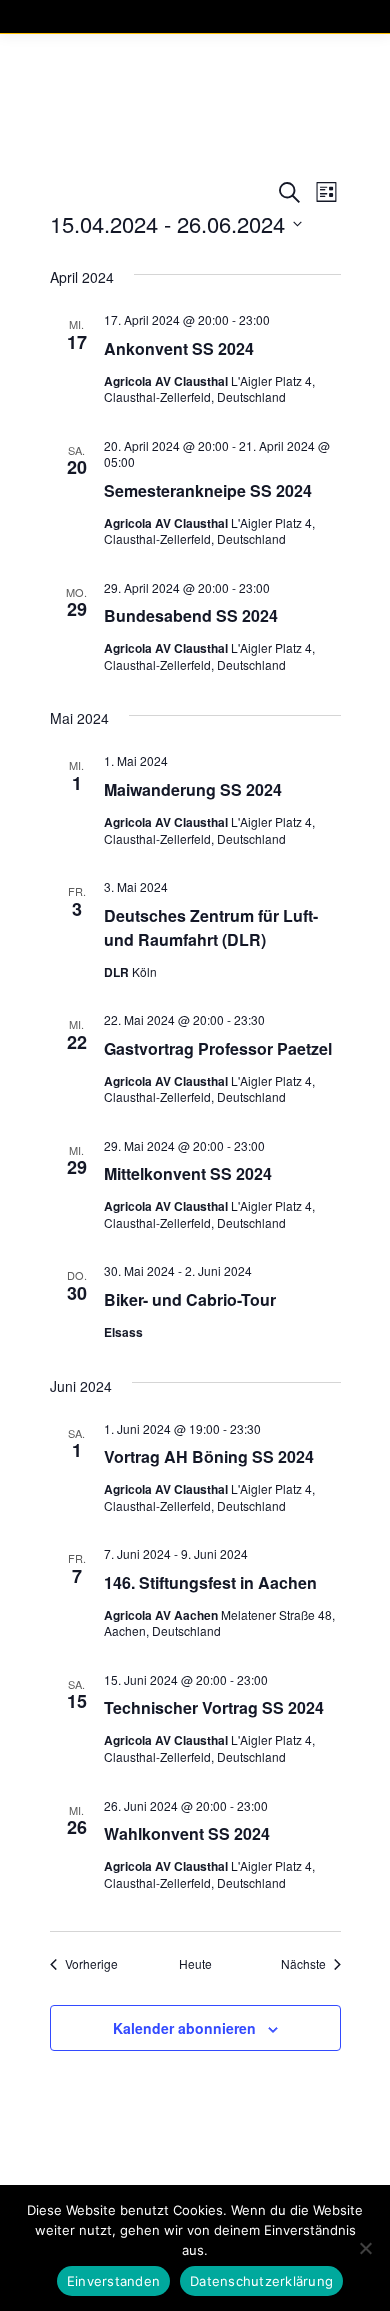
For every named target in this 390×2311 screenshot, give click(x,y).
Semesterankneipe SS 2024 (208, 490)
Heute (195, 1964)
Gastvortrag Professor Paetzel (218, 1048)
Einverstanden (113, 2281)
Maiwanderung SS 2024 (193, 789)
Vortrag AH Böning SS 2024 (209, 1456)
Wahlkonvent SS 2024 (187, 1833)
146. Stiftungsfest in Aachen (210, 1582)
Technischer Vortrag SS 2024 (214, 1707)
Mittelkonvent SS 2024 (188, 1173)
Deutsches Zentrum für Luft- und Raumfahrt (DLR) (211, 927)
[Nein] (365, 2248)
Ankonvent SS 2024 (179, 348)
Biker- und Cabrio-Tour (190, 1299)
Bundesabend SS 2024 (191, 615)
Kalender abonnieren (184, 2028)
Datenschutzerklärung (261, 2281)
